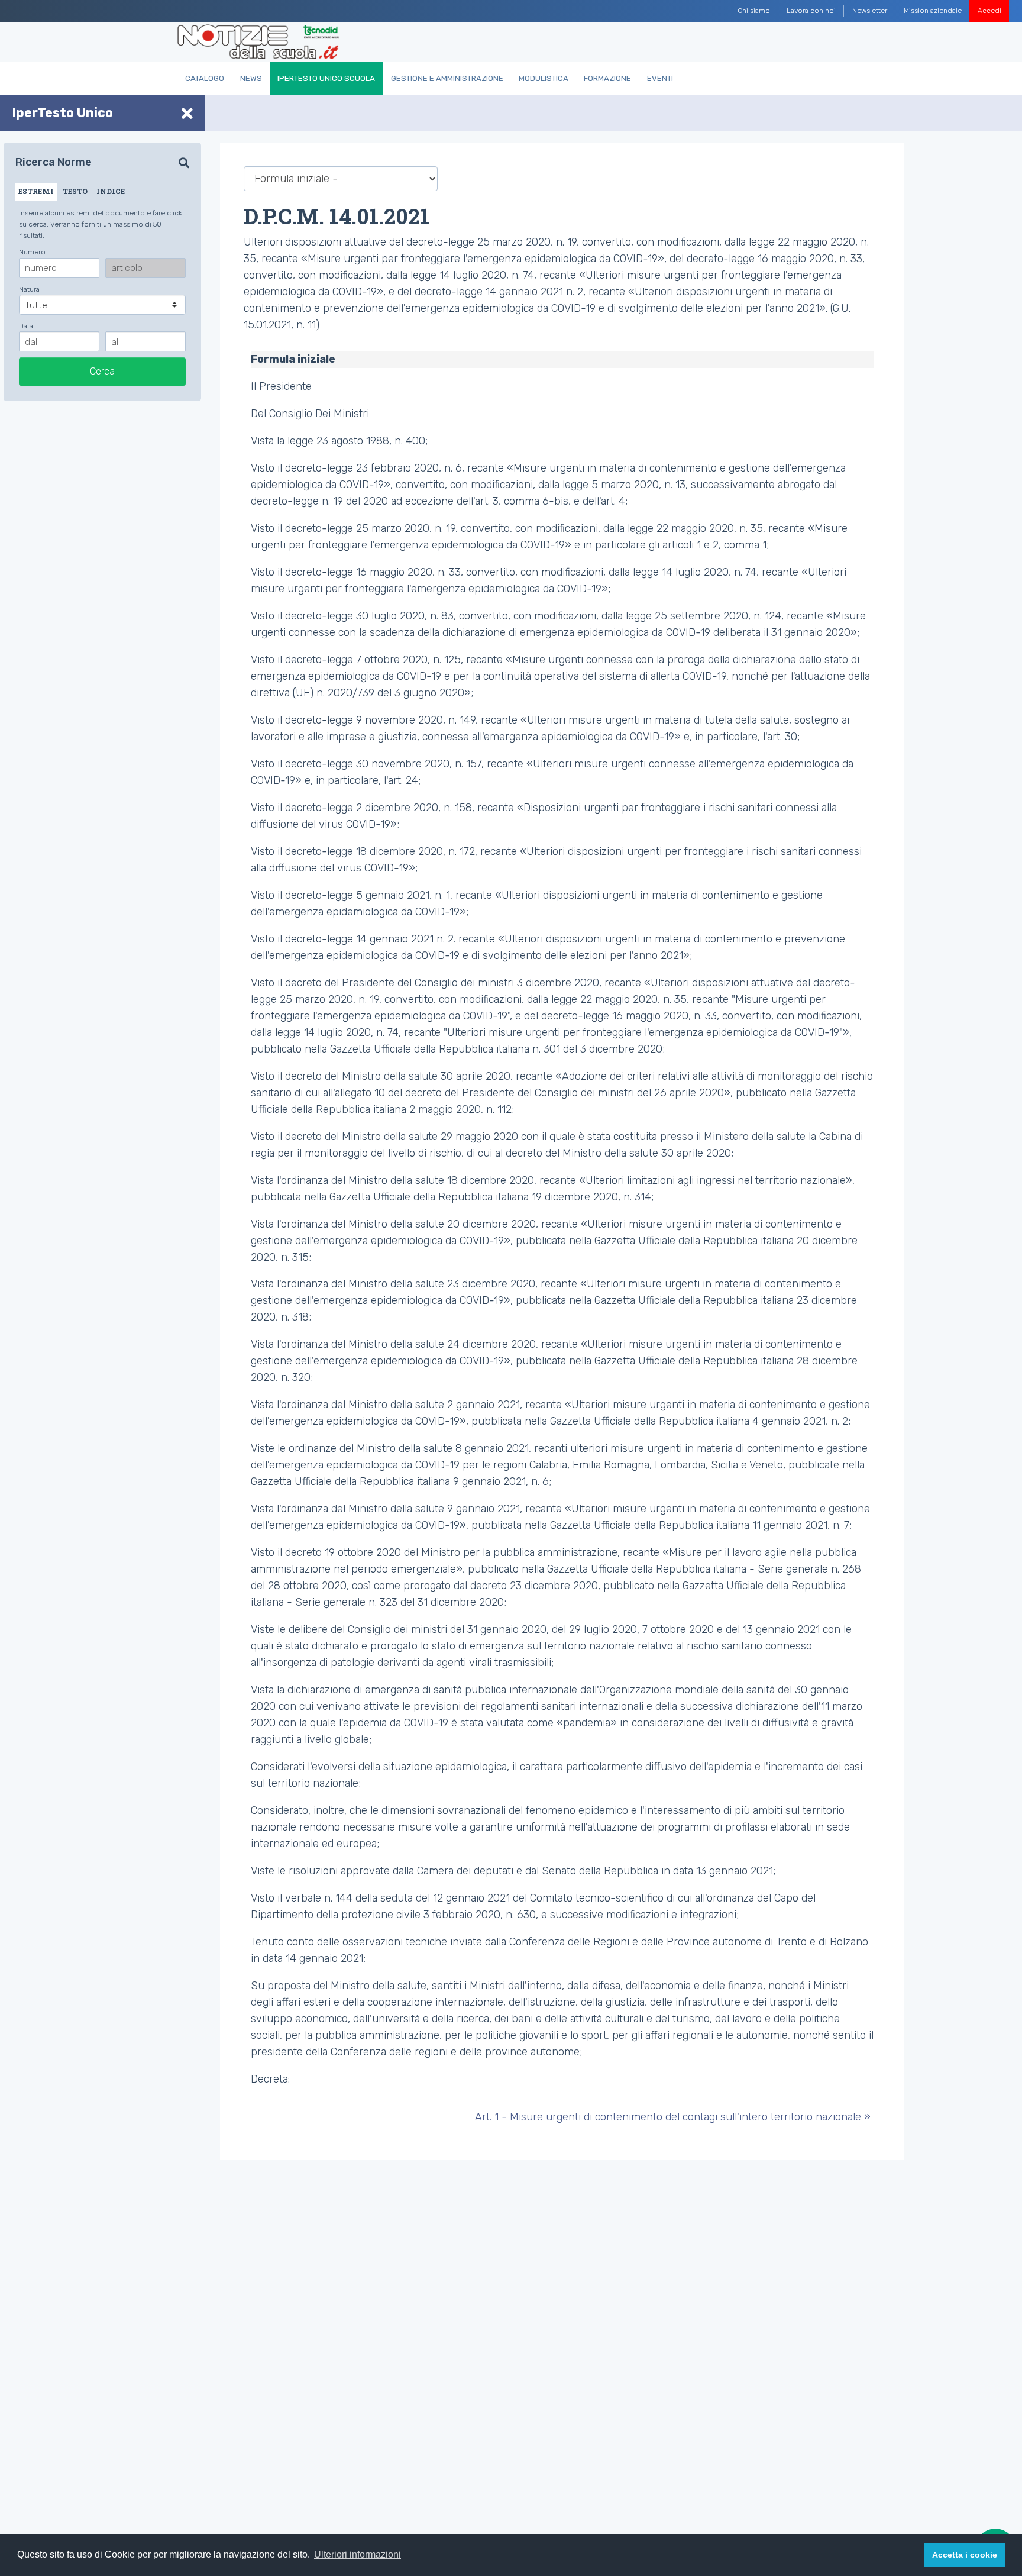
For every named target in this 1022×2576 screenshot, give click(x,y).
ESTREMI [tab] (36, 191)
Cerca (102, 371)
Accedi (989, 11)
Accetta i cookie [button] (965, 2555)
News (251, 78)
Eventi (660, 78)
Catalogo (205, 78)
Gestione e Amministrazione (447, 78)
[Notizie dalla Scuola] (258, 42)
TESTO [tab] (75, 191)
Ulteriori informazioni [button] (358, 2554)
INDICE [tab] (111, 191)
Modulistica (544, 78)
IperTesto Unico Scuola (326, 78)
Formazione (607, 78)
